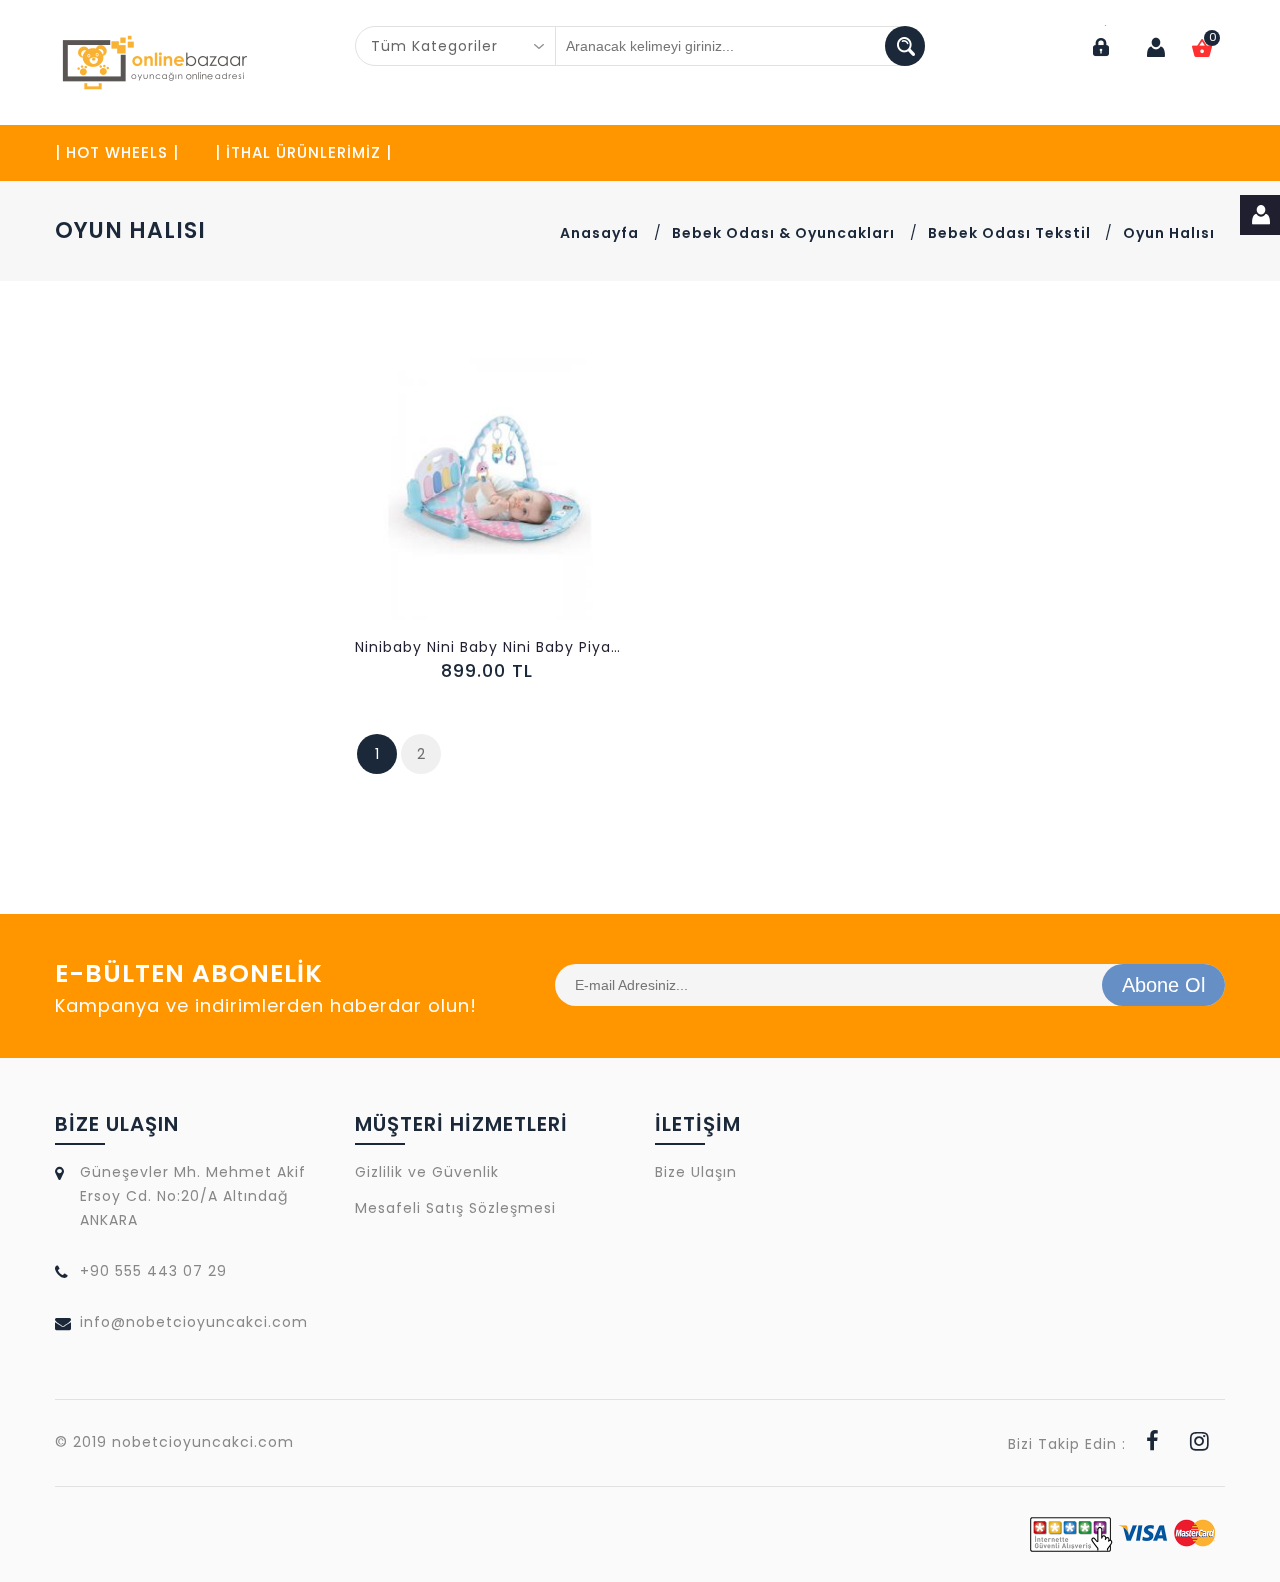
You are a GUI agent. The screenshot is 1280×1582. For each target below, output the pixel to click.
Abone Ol (1163, 985)
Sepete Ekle (495, 505)
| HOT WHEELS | (117, 152)
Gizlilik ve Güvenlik (427, 1172)
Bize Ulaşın (696, 1172)
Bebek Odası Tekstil (1011, 233)
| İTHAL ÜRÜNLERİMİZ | (303, 152)
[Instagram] (1200, 1444)
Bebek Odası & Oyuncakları (783, 233)
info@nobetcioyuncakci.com (194, 1322)
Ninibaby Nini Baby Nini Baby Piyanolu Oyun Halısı (490, 647)
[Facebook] (1153, 1444)
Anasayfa (599, 233)
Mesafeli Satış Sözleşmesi (455, 1208)
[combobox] (456, 46)
